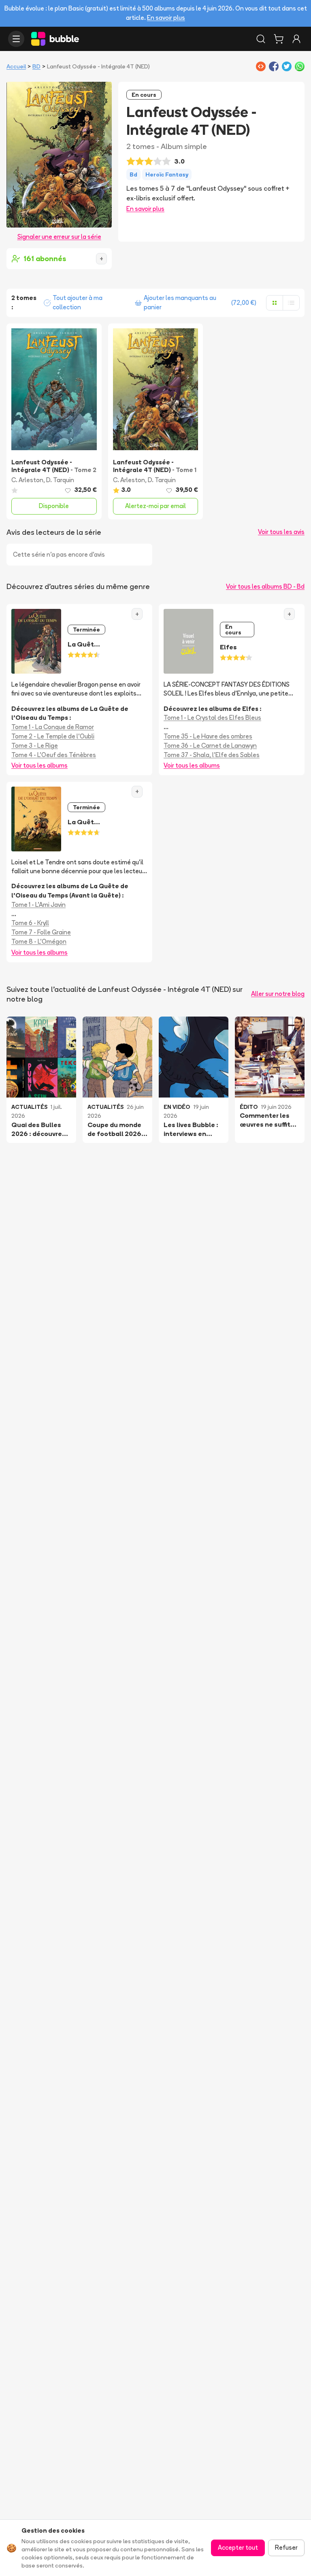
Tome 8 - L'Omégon (39, 941)
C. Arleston (27, 480)
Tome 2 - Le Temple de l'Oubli (53, 736)
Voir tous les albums (39, 765)
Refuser (286, 2547)
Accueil (16, 66)
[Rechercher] (261, 39)
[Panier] (279, 39)
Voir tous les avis (281, 532)
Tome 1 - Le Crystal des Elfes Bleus (212, 718)
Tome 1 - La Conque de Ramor (53, 727)
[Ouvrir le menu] (16, 39)
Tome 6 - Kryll (30, 923)
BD (36, 66)
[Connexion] (296, 39)
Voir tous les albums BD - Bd (265, 586)
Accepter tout (238, 2547)
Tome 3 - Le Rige (35, 746)
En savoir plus (166, 18)
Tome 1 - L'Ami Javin (38, 905)
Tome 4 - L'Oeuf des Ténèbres (54, 755)
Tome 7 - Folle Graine (41, 932)
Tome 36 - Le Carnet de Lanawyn (210, 746)
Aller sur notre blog (278, 994)
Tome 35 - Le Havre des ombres (208, 736)
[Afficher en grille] (275, 303)
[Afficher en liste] (291, 303)
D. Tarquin (60, 480)
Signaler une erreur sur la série (59, 237)
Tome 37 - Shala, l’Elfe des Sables (212, 755)
